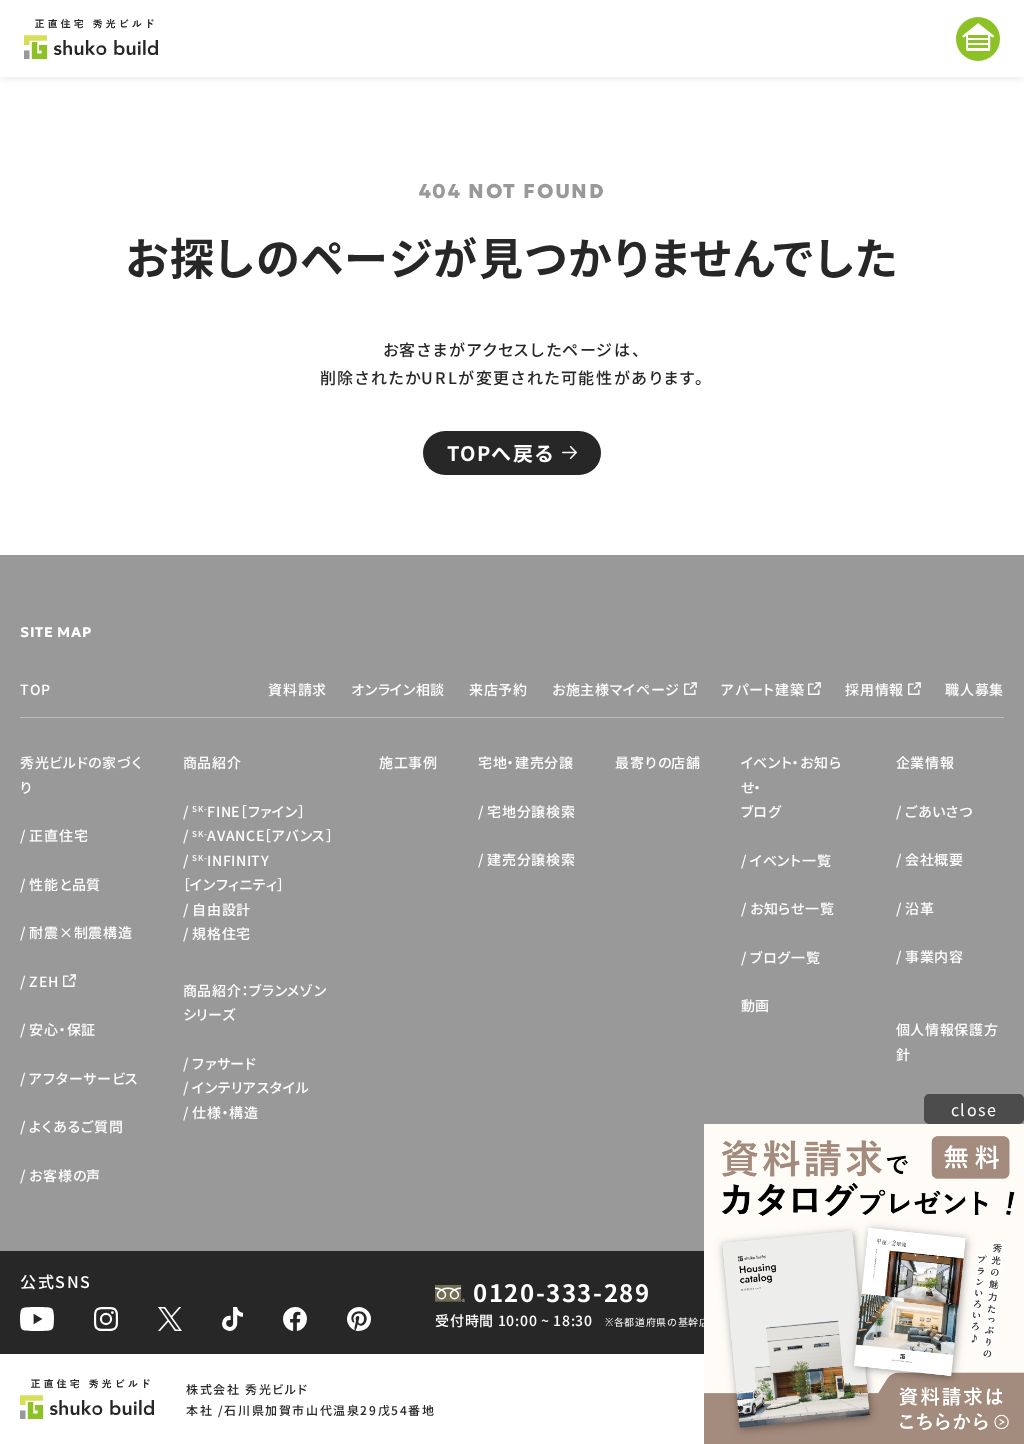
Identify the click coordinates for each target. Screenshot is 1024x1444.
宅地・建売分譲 (526, 762)
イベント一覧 (790, 860)
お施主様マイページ (616, 689)
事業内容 (934, 956)
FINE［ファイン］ (248, 811)
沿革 (919, 908)
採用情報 (874, 689)
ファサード (224, 1063)
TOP (35, 689)
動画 (755, 1005)
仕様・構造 (225, 1112)
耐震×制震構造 (80, 932)
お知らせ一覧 (792, 908)
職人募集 (974, 689)
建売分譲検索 (531, 859)
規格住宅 (221, 933)
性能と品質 (65, 884)
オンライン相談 (398, 689)
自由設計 (221, 909)
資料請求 (297, 689)
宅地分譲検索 (531, 811)
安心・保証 (62, 1029)
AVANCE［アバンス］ (263, 835)
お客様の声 (65, 1175)
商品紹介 (212, 762)
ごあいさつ (939, 811)
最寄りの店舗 (657, 762)
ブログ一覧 (785, 957)
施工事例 (408, 762)
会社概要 (934, 859)
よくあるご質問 (76, 1126)
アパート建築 (762, 689)
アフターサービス (84, 1078)
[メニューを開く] (978, 39)
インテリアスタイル (250, 1087)
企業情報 (925, 762)
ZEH (43, 981)
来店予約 (498, 689)
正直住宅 (58, 835)
